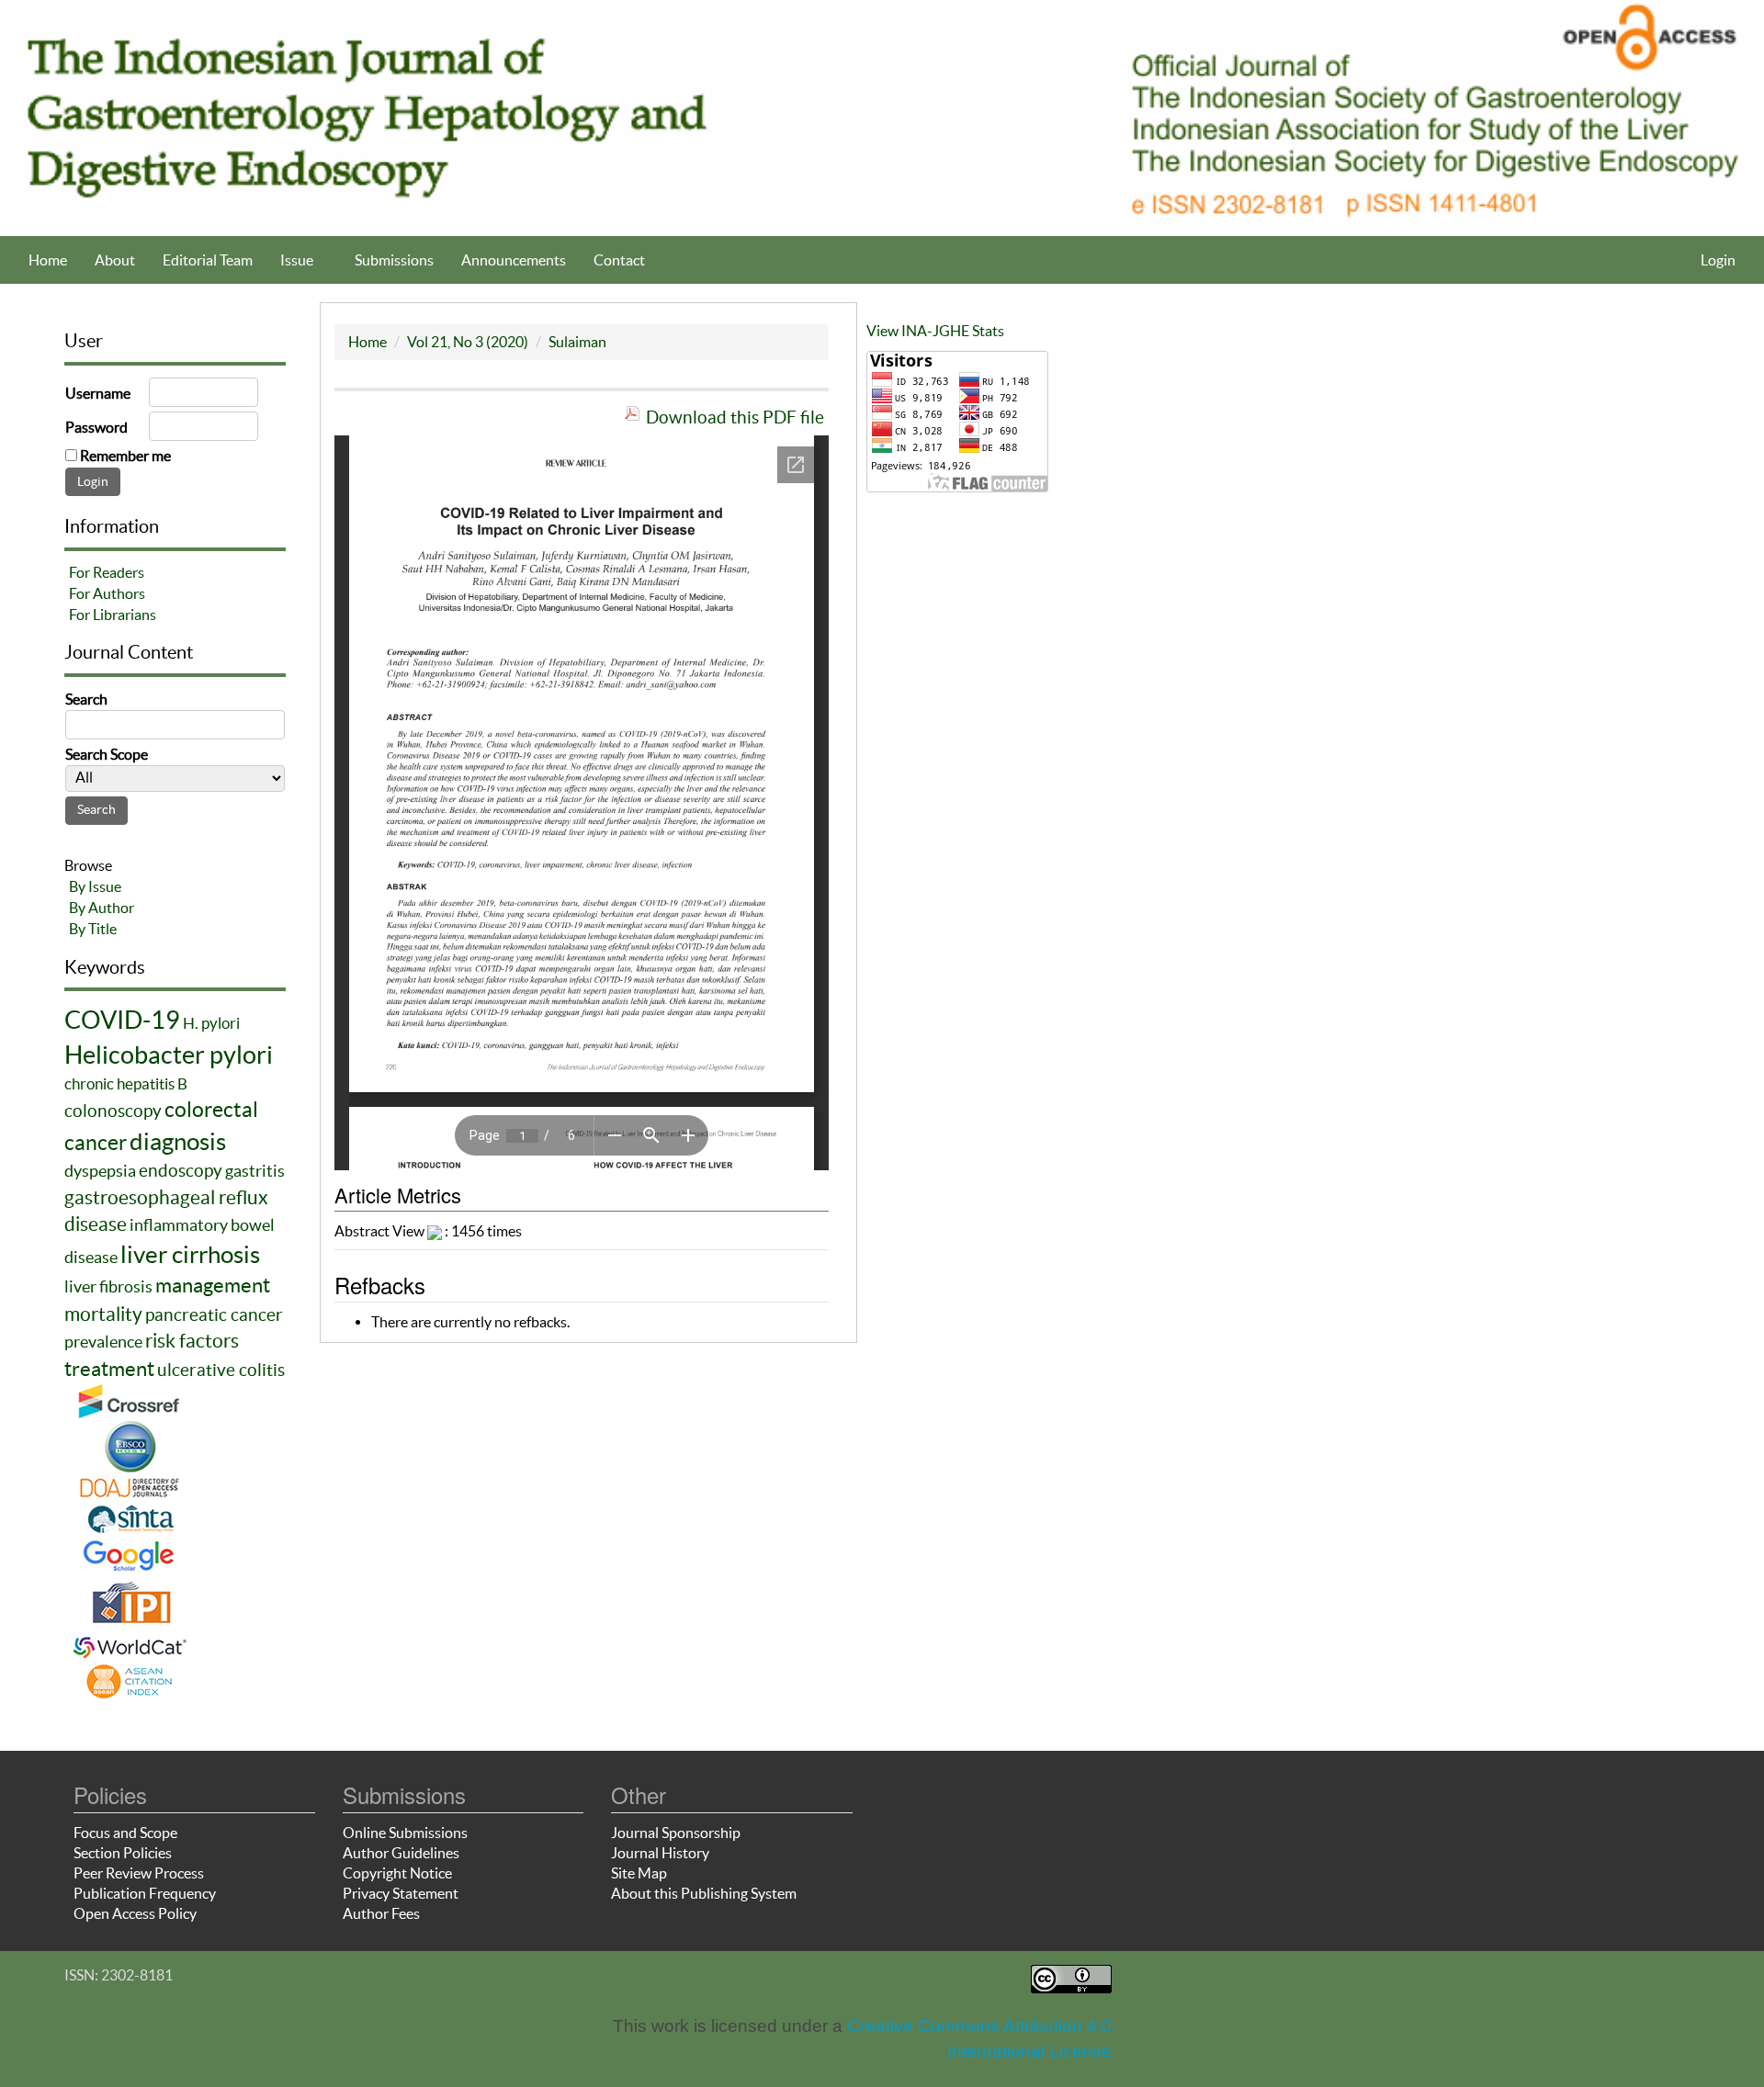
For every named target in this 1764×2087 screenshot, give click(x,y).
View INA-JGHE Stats (935, 331)
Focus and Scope (125, 1833)
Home (48, 260)
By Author (102, 908)
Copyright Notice (397, 1873)
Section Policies (123, 1853)
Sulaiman (577, 342)
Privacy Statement (401, 1893)
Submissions (394, 260)
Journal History (660, 1853)
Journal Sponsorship (676, 1833)
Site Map (639, 1873)
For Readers (107, 572)
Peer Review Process (139, 1873)
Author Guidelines (401, 1853)
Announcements (514, 260)
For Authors (107, 593)
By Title (93, 929)
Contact (619, 260)
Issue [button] (298, 260)
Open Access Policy (135, 1913)
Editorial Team (208, 260)
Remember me (125, 456)
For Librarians (113, 615)
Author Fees (381, 1913)
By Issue (95, 886)
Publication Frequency (145, 1893)
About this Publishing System (704, 1893)
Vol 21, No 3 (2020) (468, 342)
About (115, 260)
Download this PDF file (735, 417)
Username (98, 393)
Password (96, 427)
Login (1718, 260)
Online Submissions (405, 1833)
